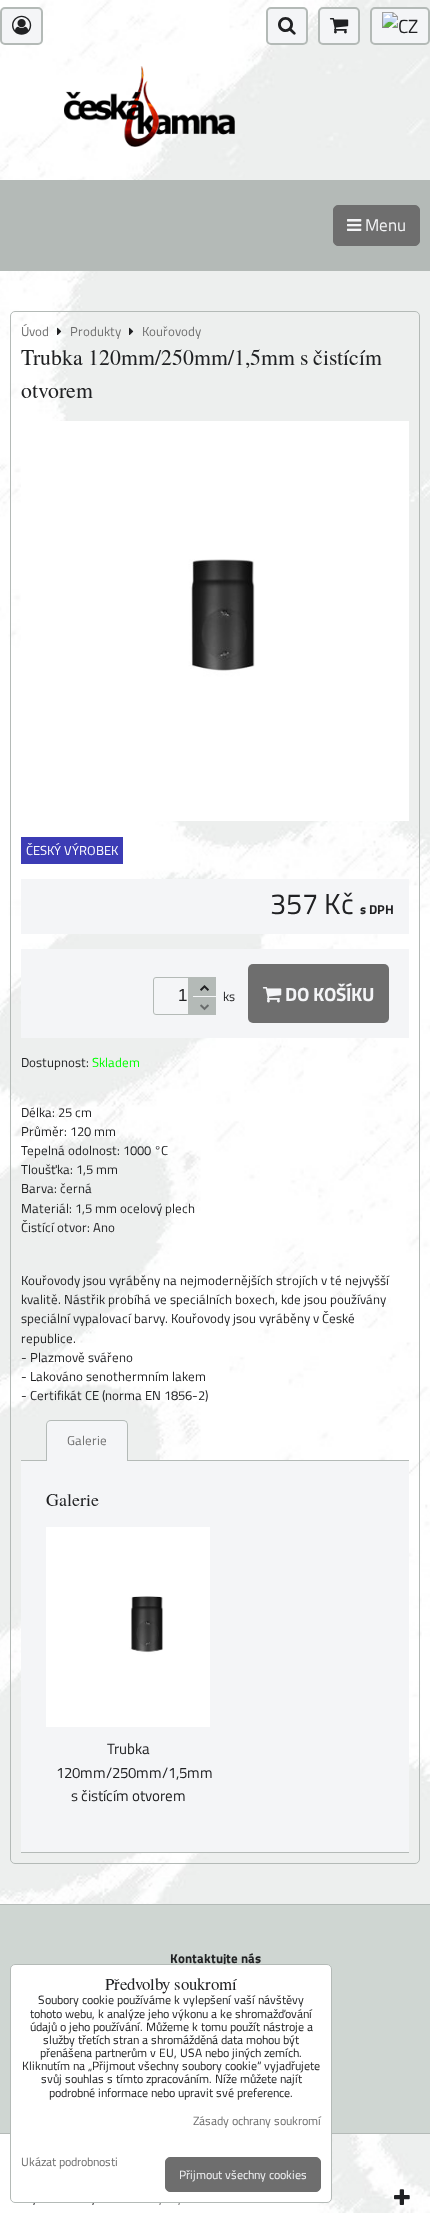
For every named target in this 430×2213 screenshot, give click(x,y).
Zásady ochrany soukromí (257, 2120)
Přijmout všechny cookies (243, 2174)
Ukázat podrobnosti (69, 2161)
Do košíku (327, 993)
